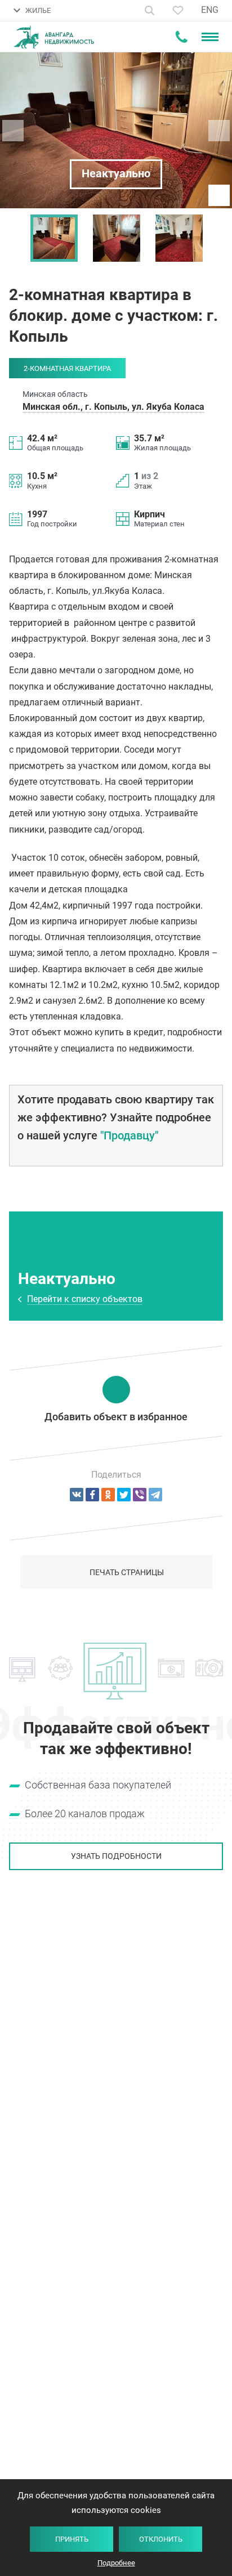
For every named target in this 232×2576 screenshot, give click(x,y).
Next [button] (218, 238)
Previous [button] (14, 238)
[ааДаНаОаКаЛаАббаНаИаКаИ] (108, 1495)
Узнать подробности (116, 1856)
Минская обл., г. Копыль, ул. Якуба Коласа (113, 407)
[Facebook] (92, 1495)
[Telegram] (155, 1495)
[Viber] (140, 1495)
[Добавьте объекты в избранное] (178, 10)
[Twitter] (124, 1495)
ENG (210, 10)
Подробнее (116, 2563)
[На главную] (54, 37)
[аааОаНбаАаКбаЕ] (77, 1495)
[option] (54, 238)
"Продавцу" (129, 1135)
